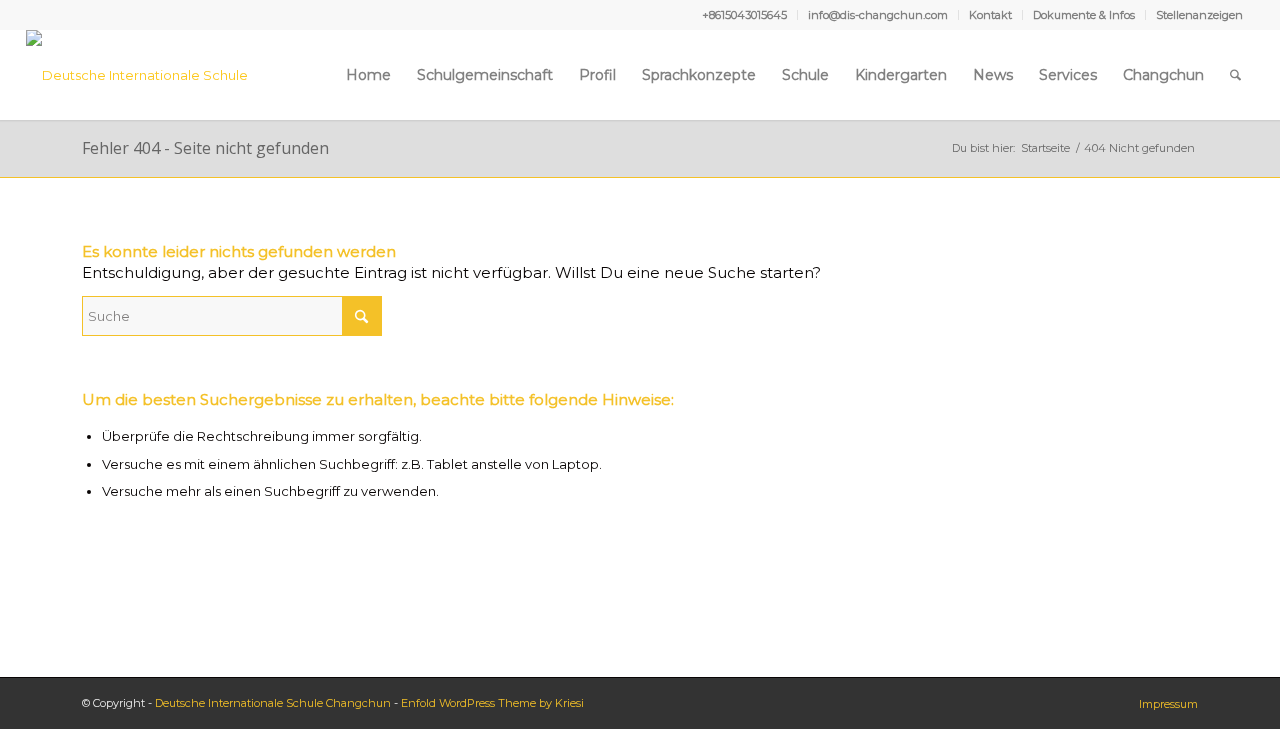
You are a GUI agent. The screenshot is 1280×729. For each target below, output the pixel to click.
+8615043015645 (744, 15)
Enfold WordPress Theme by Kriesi (492, 703)
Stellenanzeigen (1199, 15)
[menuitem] (745, 15)
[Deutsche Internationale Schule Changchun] (161, 75)
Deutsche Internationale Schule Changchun (273, 703)
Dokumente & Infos (1084, 15)
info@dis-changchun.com (878, 15)
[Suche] (1235, 75)
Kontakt (990, 15)
